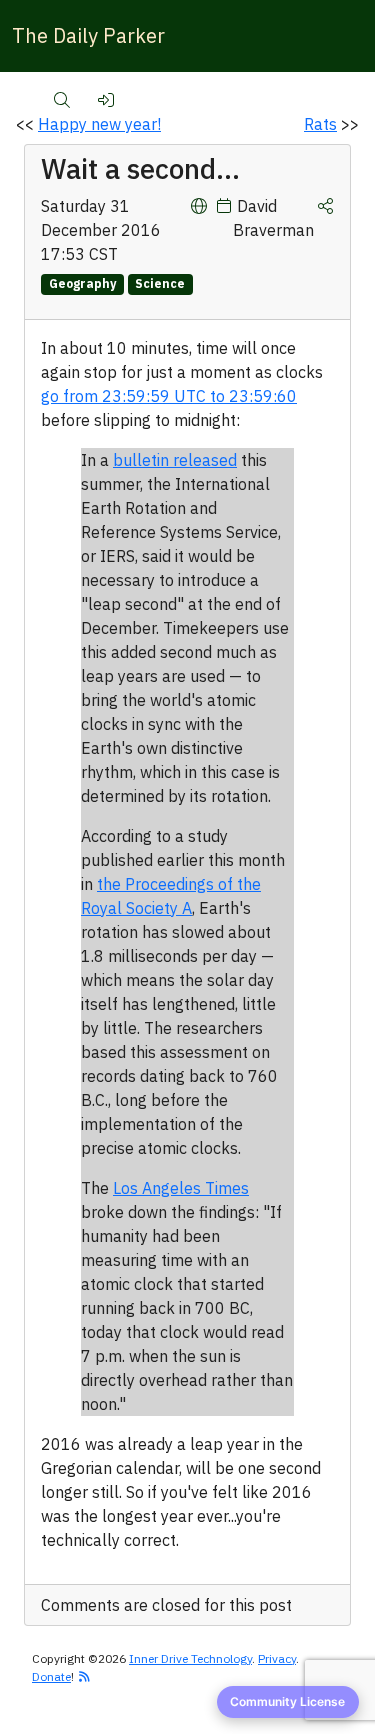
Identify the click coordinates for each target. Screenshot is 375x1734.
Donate (51, 1676)
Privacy (277, 1658)
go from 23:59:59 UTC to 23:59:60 (169, 396)
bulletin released (175, 460)
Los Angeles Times (181, 1188)
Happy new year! (99, 124)
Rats (320, 124)
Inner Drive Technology (190, 1658)
